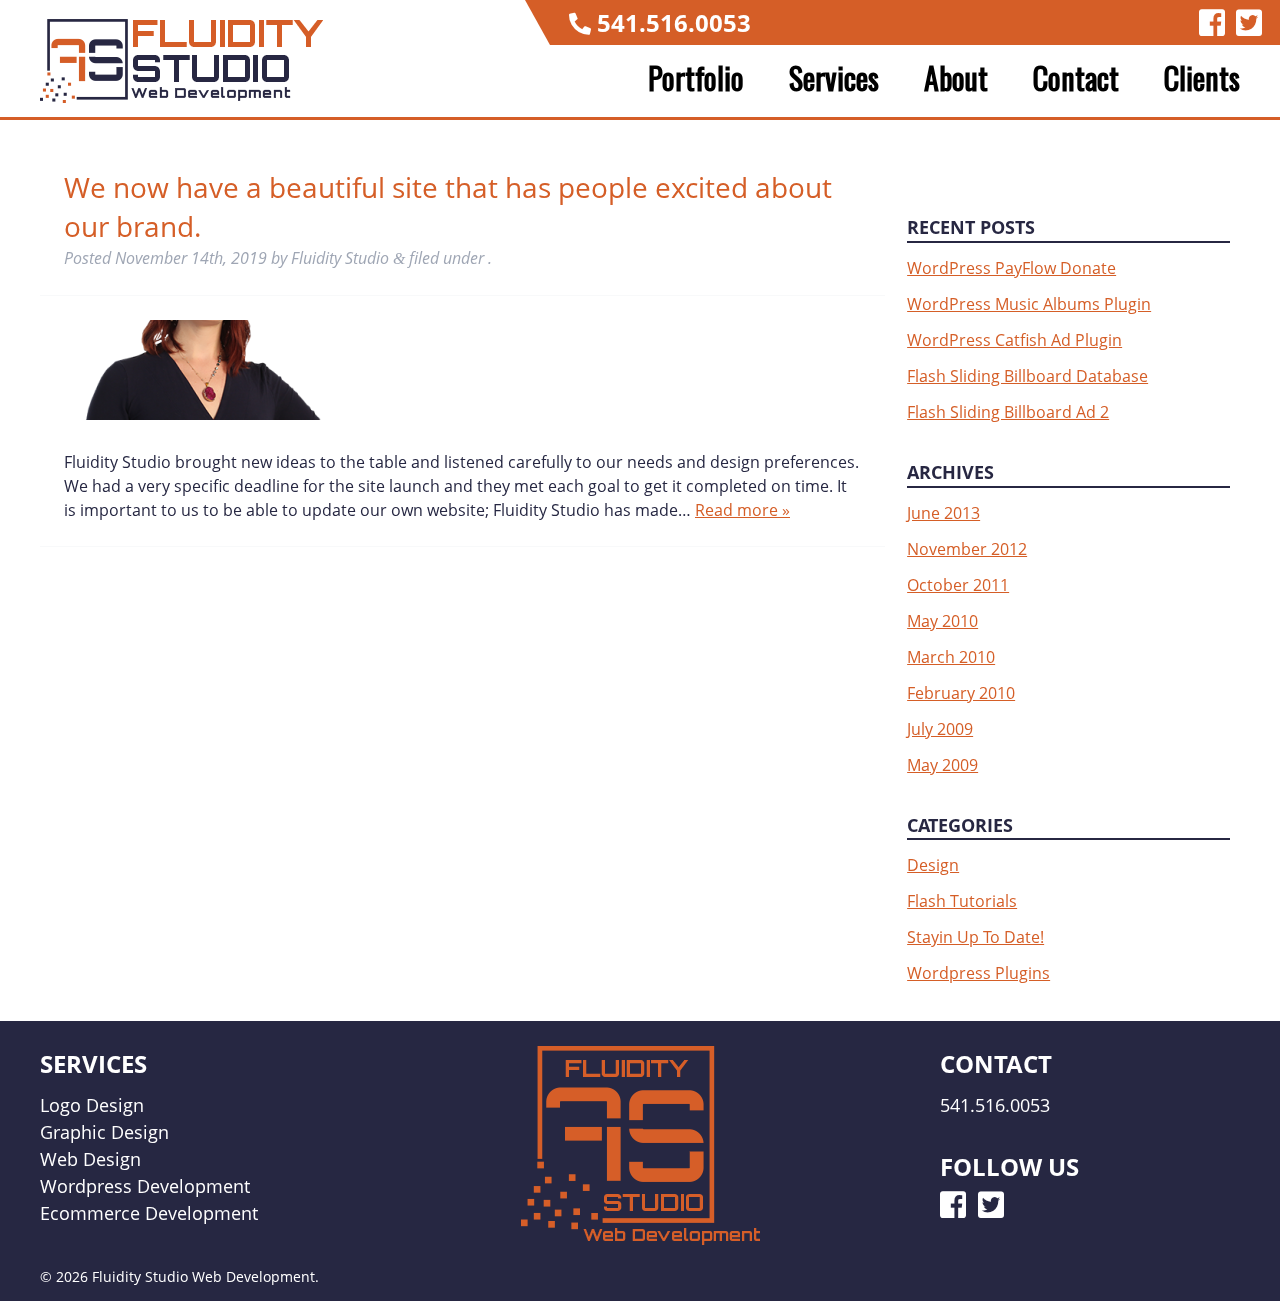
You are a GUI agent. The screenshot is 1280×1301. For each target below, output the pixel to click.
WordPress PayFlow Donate (1011, 268)
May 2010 (942, 621)
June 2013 (943, 513)
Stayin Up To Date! (975, 937)
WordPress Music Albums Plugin (1029, 304)
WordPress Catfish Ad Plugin (1014, 340)
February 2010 (961, 693)
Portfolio (696, 78)
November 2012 (967, 549)
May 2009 (942, 765)
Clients (1202, 78)
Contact (1076, 78)
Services (834, 78)
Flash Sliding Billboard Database (1027, 376)
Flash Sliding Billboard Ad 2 (1008, 412)
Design (933, 865)
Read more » (742, 510)
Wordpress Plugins (978, 973)
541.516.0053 (674, 22)
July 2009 (940, 729)
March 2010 (951, 657)
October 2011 (958, 585)
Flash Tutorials (962, 901)
